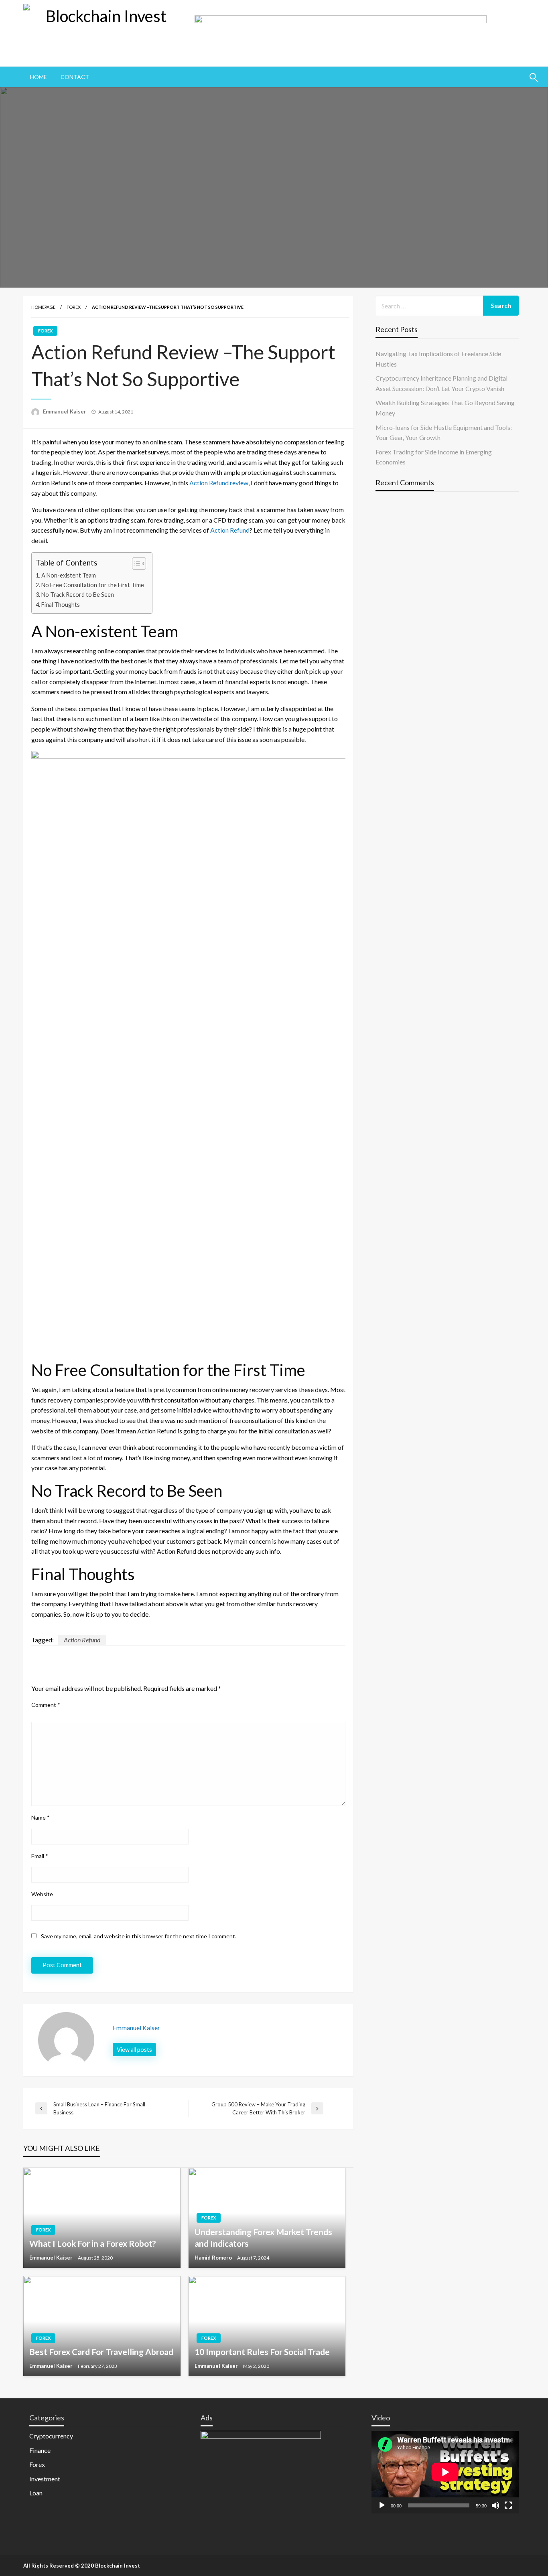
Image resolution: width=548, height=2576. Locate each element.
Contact (75, 77)
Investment (45, 2479)
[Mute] (495, 2505)
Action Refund (230, 530)
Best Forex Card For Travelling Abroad (101, 2352)
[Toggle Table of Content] (135, 563)
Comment (46, 1705)
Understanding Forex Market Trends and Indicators (263, 2238)
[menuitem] (39, 77)
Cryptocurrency (51, 2436)
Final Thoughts (61, 605)
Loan (36, 2493)
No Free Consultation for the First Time (93, 585)
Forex (74, 307)
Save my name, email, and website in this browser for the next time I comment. (139, 1936)
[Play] (382, 2505)
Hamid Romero (214, 2258)
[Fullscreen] (508, 2505)
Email (40, 1856)
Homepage (43, 307)
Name (41, 1817)
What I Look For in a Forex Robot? (93, 2243)
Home (39, 77)
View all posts (134, 2050)
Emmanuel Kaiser (65, 411)
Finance (40, 2450)
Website (42, 1894)
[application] (445, 2472)
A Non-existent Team (69, 575)
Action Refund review (219, 483)
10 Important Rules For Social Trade (262, 2352)
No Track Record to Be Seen (78, 595)
